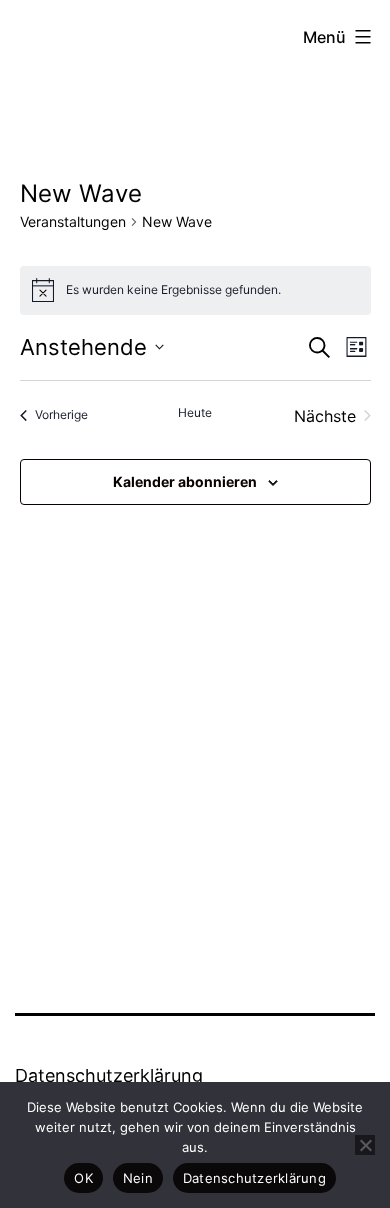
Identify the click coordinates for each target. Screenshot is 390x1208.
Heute (195, 412)
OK (83, 1178)
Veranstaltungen (73, 221)
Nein (138, 1178)
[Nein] (365, 1145)
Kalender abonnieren (185, 481)
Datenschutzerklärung (109, 1075)
